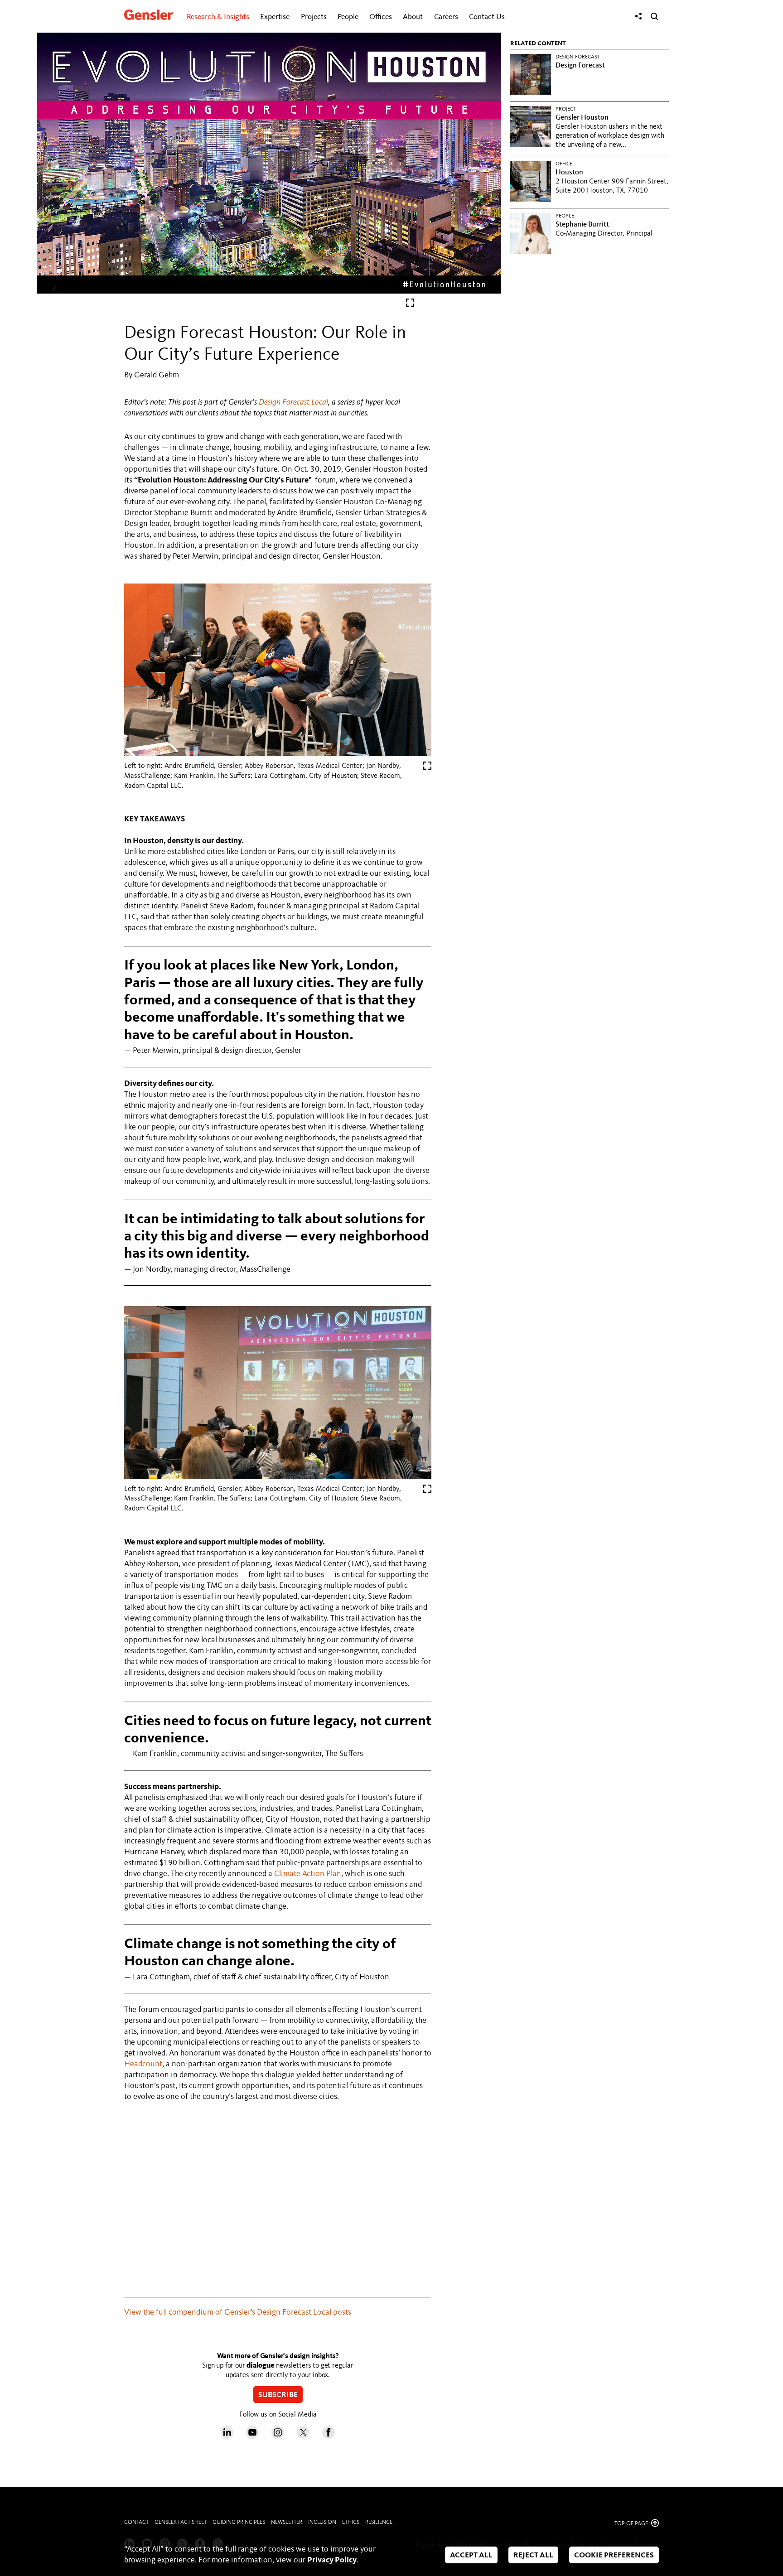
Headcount (143, 2064)
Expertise (275, 17)
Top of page (632, 2524)
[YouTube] (252, 2436)
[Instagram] (278, 2436)
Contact (136, 2522)
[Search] (654, 16)
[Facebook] (329, 2436)
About (413, 17)
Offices (381, 17)
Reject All (533, 2555)
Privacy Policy (332, 2560)
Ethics (351, 2522)
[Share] (638, 16)
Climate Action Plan (308, 1874)
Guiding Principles (239, 2522)
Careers (446, 17)
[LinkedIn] (227, 2436)
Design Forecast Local (293, 402)
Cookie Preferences (614, 2555)
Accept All (471, 2555)
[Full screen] (410, 305)
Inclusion (322, 2522)
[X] (303, 2436)
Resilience (379, 2522)
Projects (314, 17)
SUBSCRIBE (278, 2395)
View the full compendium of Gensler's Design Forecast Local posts (238, 2312)
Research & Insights (218, 17)
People (348, 17)
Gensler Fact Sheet (181, 2522)
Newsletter (287, 2522)
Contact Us (487, 17)
